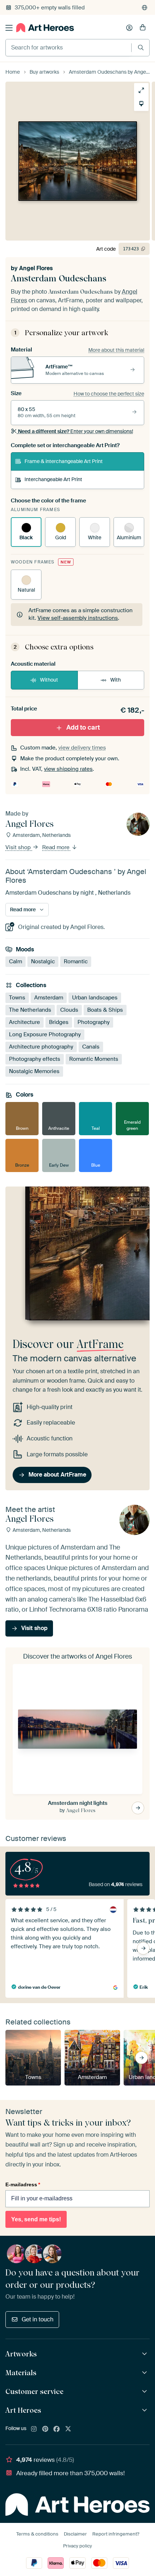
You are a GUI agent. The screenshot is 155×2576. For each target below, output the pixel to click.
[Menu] (9, 28)
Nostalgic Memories (34, 1071)
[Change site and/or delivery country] (145, 8)
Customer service (34, 2391)
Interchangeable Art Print (53, 479)
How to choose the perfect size (109, 394)
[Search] (141, 47)
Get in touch (37, 2319)
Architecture (25, 1022)
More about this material (116, 350)
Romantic (76, 961)
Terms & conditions (37, 2534)
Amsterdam (49, 997)
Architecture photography (41, 1046)
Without (49, 680)
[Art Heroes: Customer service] (145, 2392)
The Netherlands (30, 1010)
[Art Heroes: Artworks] (145, 2354)
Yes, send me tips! (36, 2219)
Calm (15, 961)
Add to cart (83, 727)
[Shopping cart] (143, 28)
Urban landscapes (95, 997)
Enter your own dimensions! (76, 431)
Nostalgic (43, 961)
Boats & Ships (105, 1010)
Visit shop (19, 847)
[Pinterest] (45, 2429)
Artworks (21, 2354)
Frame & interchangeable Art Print (64, 461)
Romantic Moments (94, 1059)
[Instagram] (34, 2429)
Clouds (69, 1010)
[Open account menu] (129, 28)
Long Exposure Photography (45, 1034)
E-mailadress (23, 2184)
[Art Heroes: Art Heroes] (145, 2410)
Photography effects (35, 1059)
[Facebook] (57, 2429)
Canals (91, 1046)
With (116, 680)
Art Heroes (23, 2410)
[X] (68, 2429)
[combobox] (68, 48)
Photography (94, 1022)
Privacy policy (77, 2546)
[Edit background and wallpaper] (141, 104)
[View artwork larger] (141, 90)
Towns (17, 997)
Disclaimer (75, 2534)
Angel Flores (36, 268)
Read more (57, 847)
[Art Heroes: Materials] (145, 2373)
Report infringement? (116, 2534)
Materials (21, 2373)
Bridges (59, 1022)
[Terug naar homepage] (45, 28)
